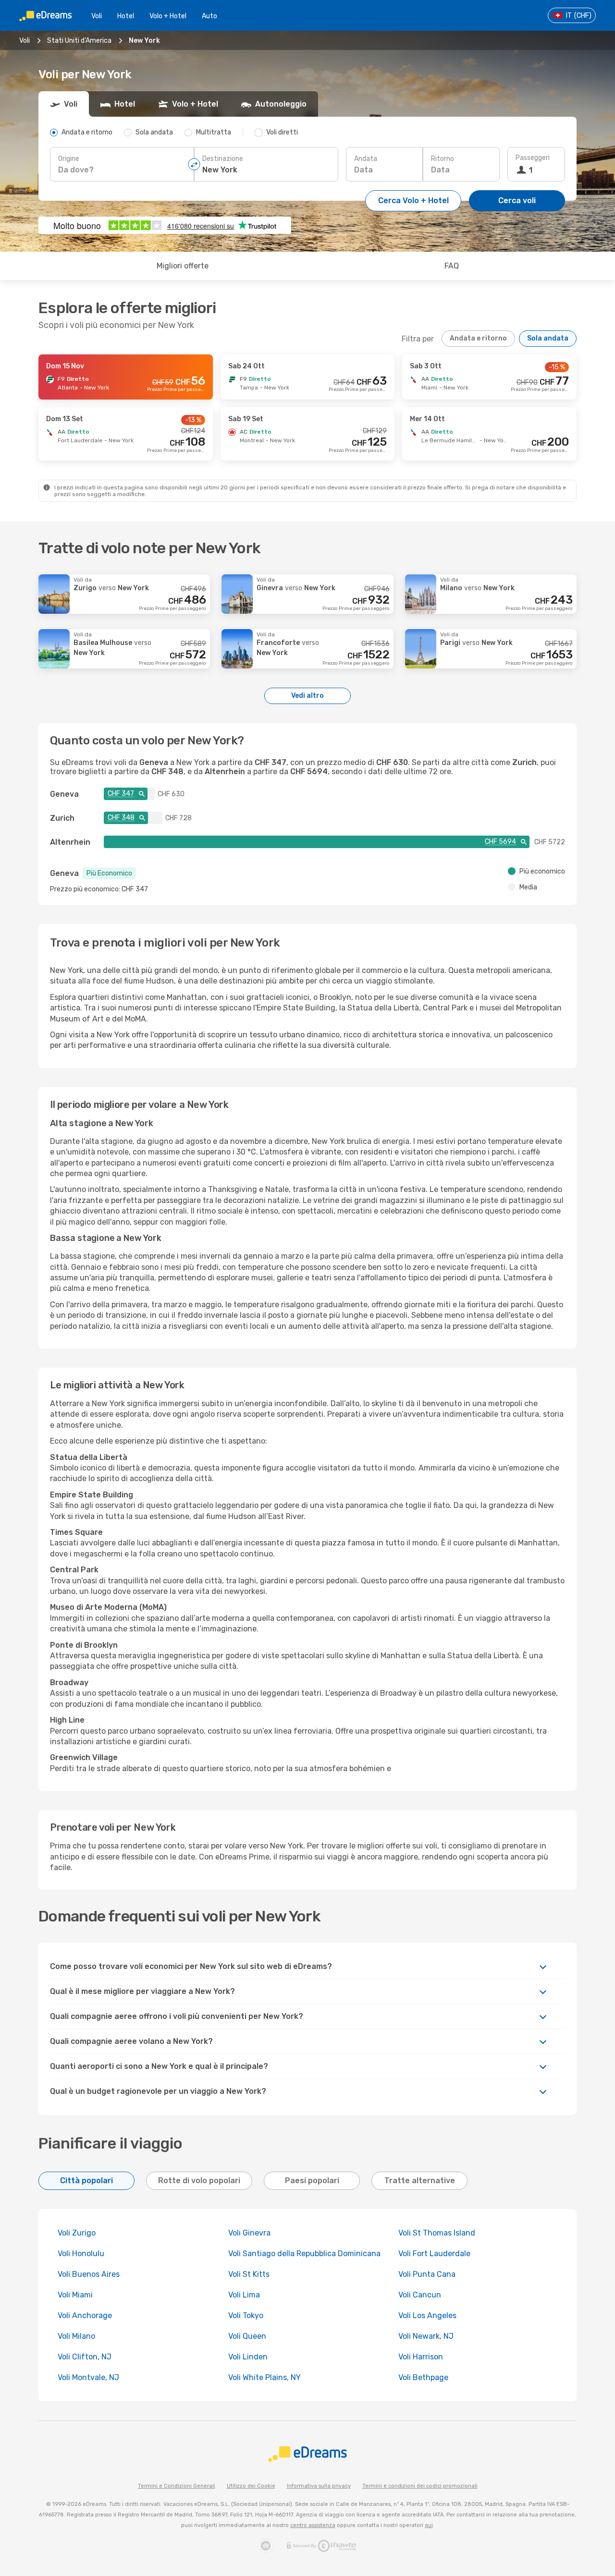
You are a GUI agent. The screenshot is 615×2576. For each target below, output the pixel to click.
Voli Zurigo (77, 2233)
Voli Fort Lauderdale (434, 2254)
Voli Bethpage (423, 2377)
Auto (209, 16)
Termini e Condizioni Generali (177, 2486)
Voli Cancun (420, 2295)
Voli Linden (248, 2357)
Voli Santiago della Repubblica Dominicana (304, 2254)
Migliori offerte (183, 266)
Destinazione (223, 159)
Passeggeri (533, 158)
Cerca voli (517, 200)
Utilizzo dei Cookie (251, 2486)
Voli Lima (244, 2295)
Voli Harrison (421, 2357)
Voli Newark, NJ (426, 2336)
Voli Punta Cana (427, 2274)
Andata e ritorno (478, 338)
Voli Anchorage (85, 2315)
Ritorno (443, 159)
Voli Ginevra (249, 2233)
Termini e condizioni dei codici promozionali (420, 2486)
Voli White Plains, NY (264, 2377)
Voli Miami (75, 2295)
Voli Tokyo (246, 2315)
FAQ (452, 266)
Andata (366, 159)
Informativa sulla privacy (319, 2486)
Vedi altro (307, 696)
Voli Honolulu (81, 2254)
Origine (69, 159)
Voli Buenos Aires (89, 2274)
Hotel (126, 16)
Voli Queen (247, 2336)
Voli (97, 16)
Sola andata (548, 338)
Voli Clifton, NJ (85, 2357)
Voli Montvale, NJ (88, 2377)
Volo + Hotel (168, 16)
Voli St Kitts (249, 2274)
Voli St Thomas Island (437, 2233)
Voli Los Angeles (427, 2315)
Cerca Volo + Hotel (413, 200)
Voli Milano (76, 2336)
